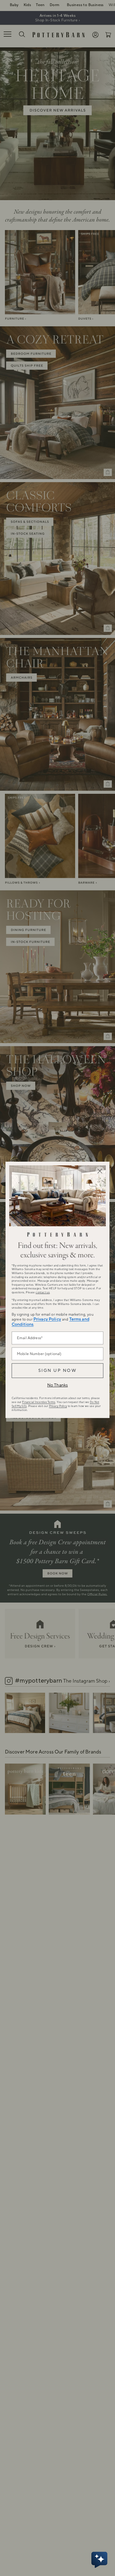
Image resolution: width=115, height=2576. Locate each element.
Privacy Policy (47, 1319)
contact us (43, 1292)
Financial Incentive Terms (39, 1402)
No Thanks (57, 1385)
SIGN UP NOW (57, 1371)
